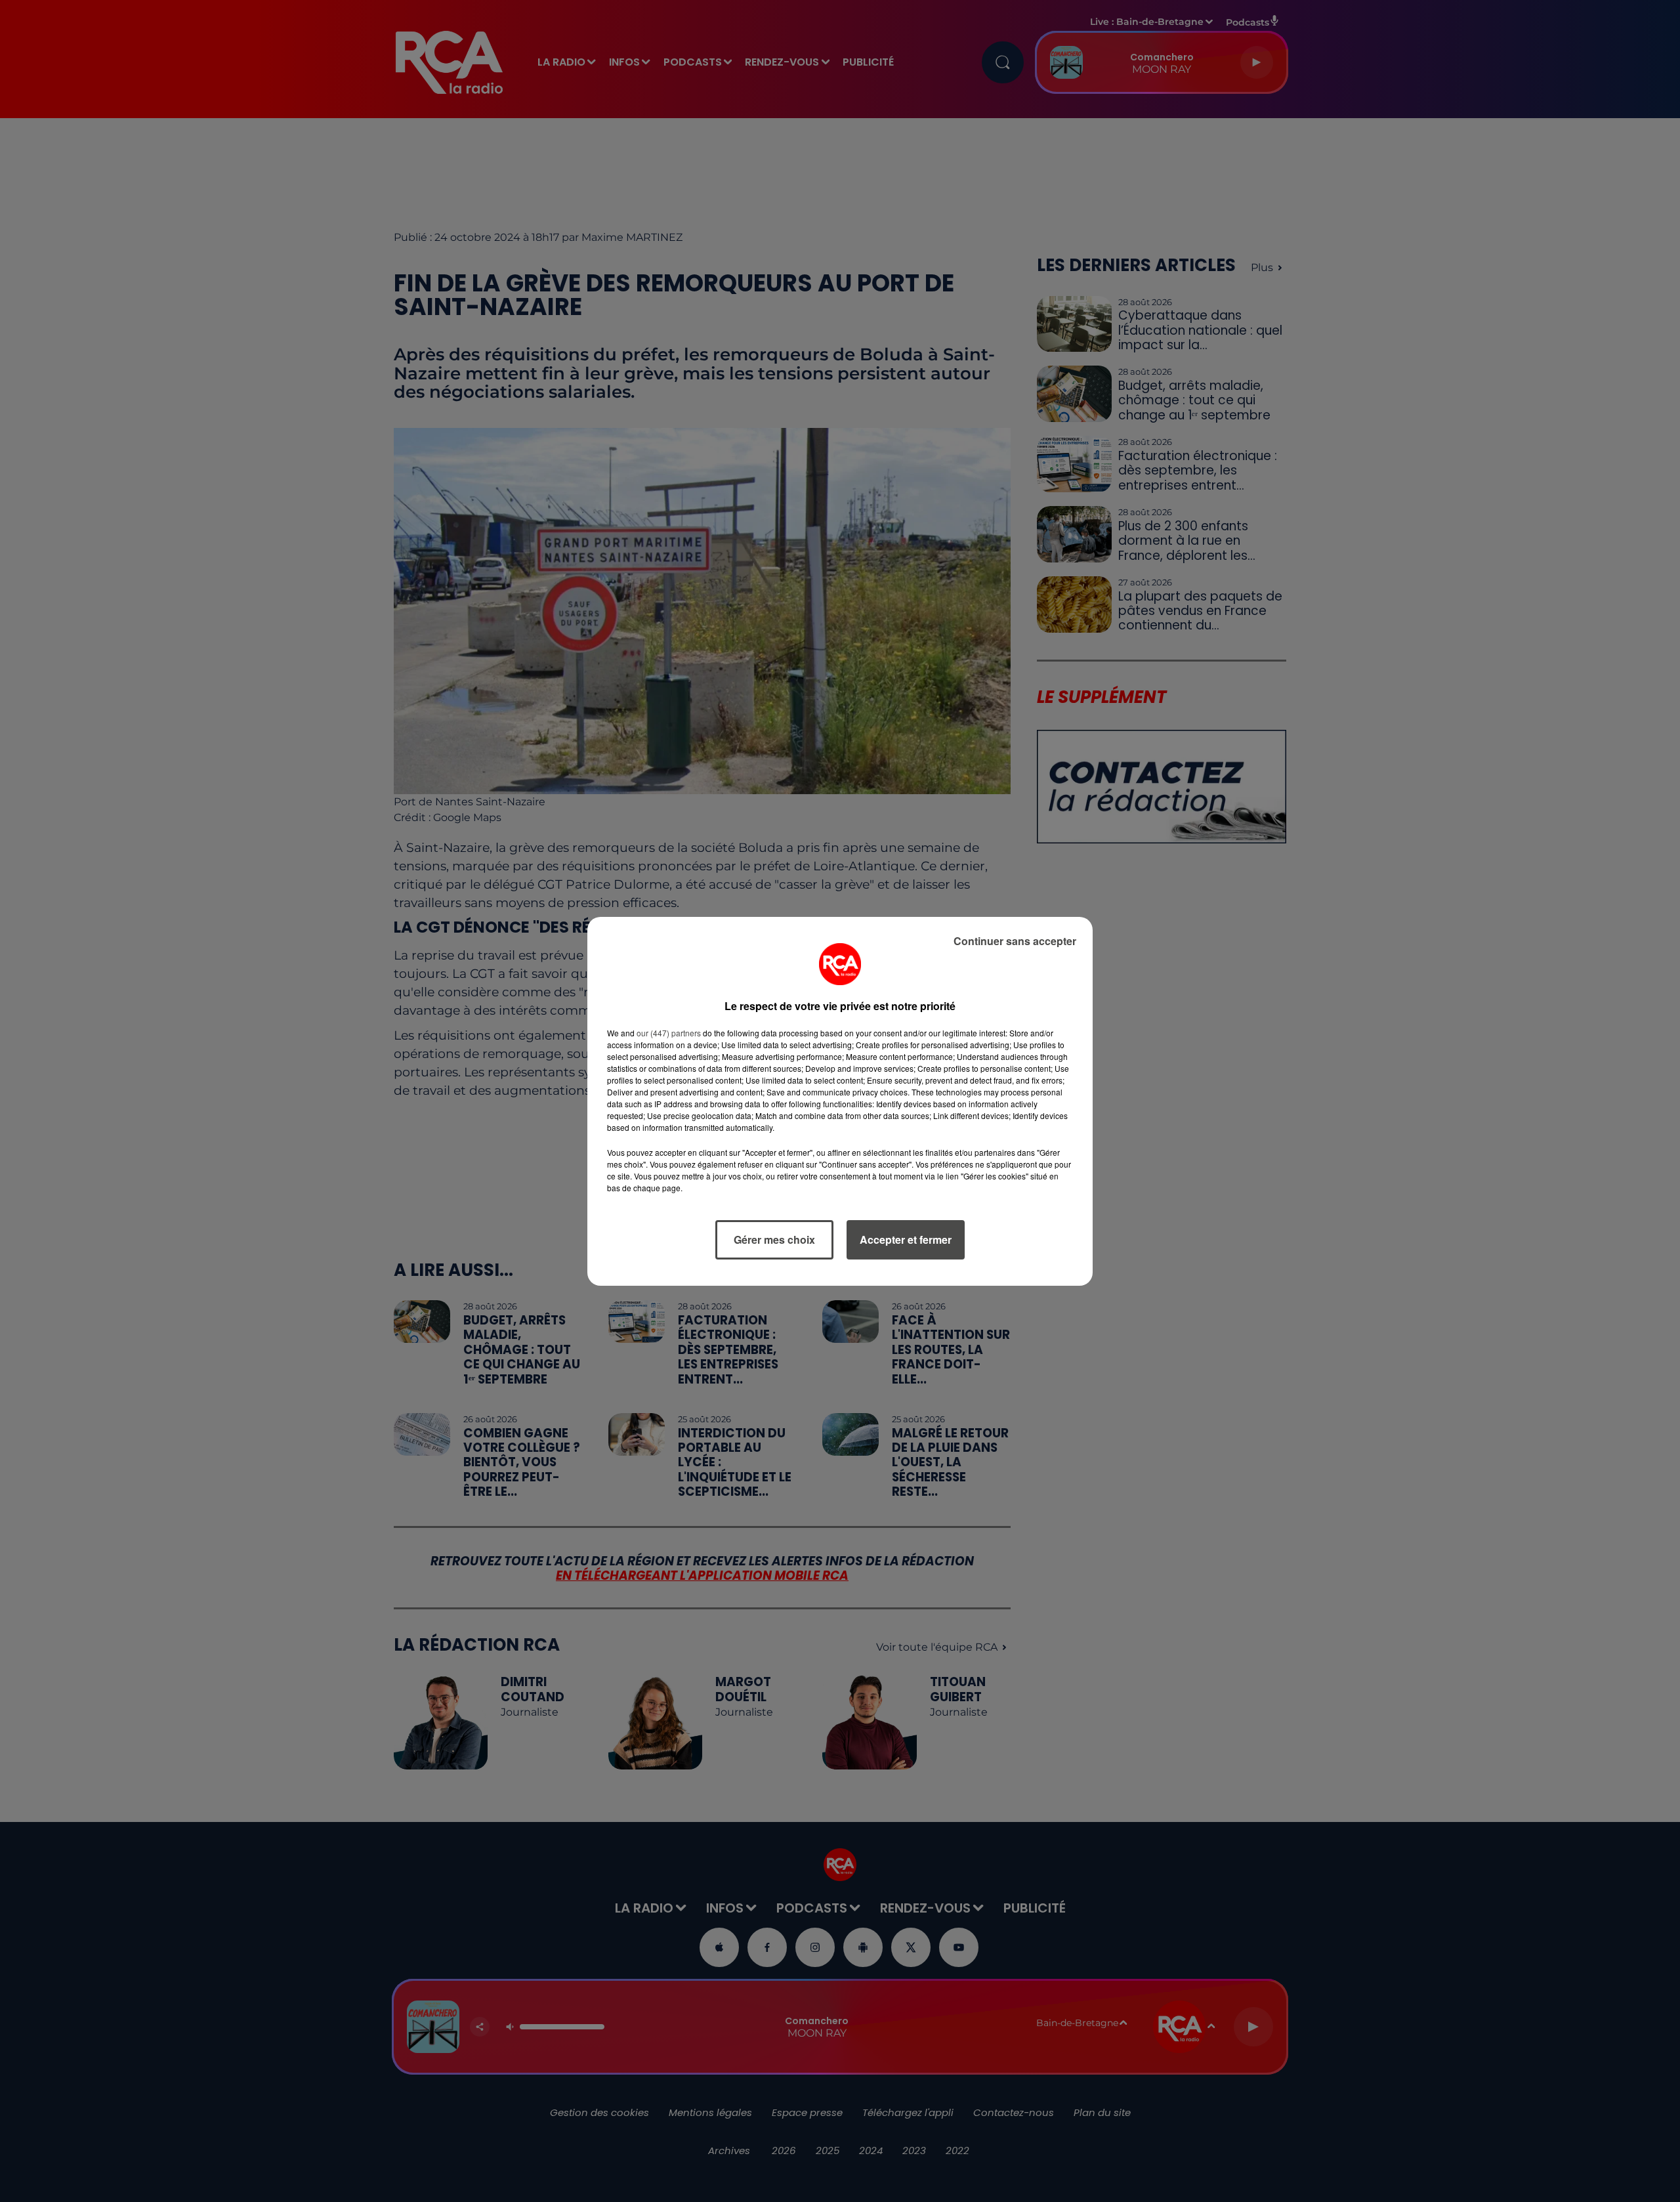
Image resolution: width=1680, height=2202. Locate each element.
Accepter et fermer (906, 1239)
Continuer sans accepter (1015, 941)
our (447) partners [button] (669, 1033)
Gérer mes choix (774, 1239)
